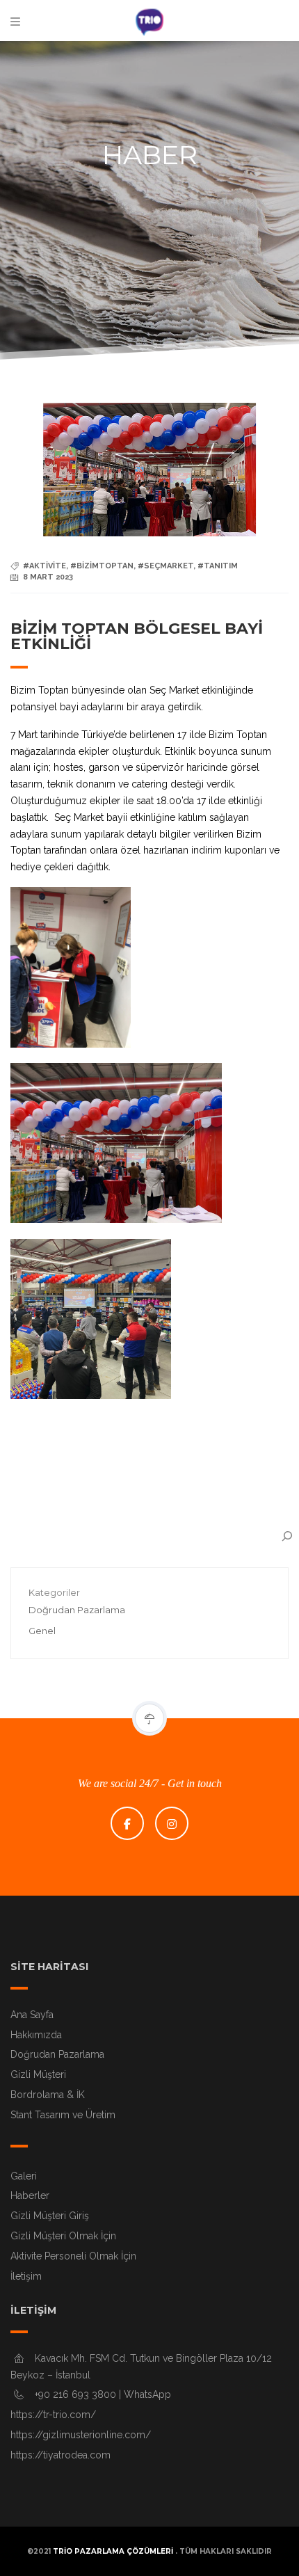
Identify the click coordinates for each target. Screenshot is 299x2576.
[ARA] (287, 1536)
